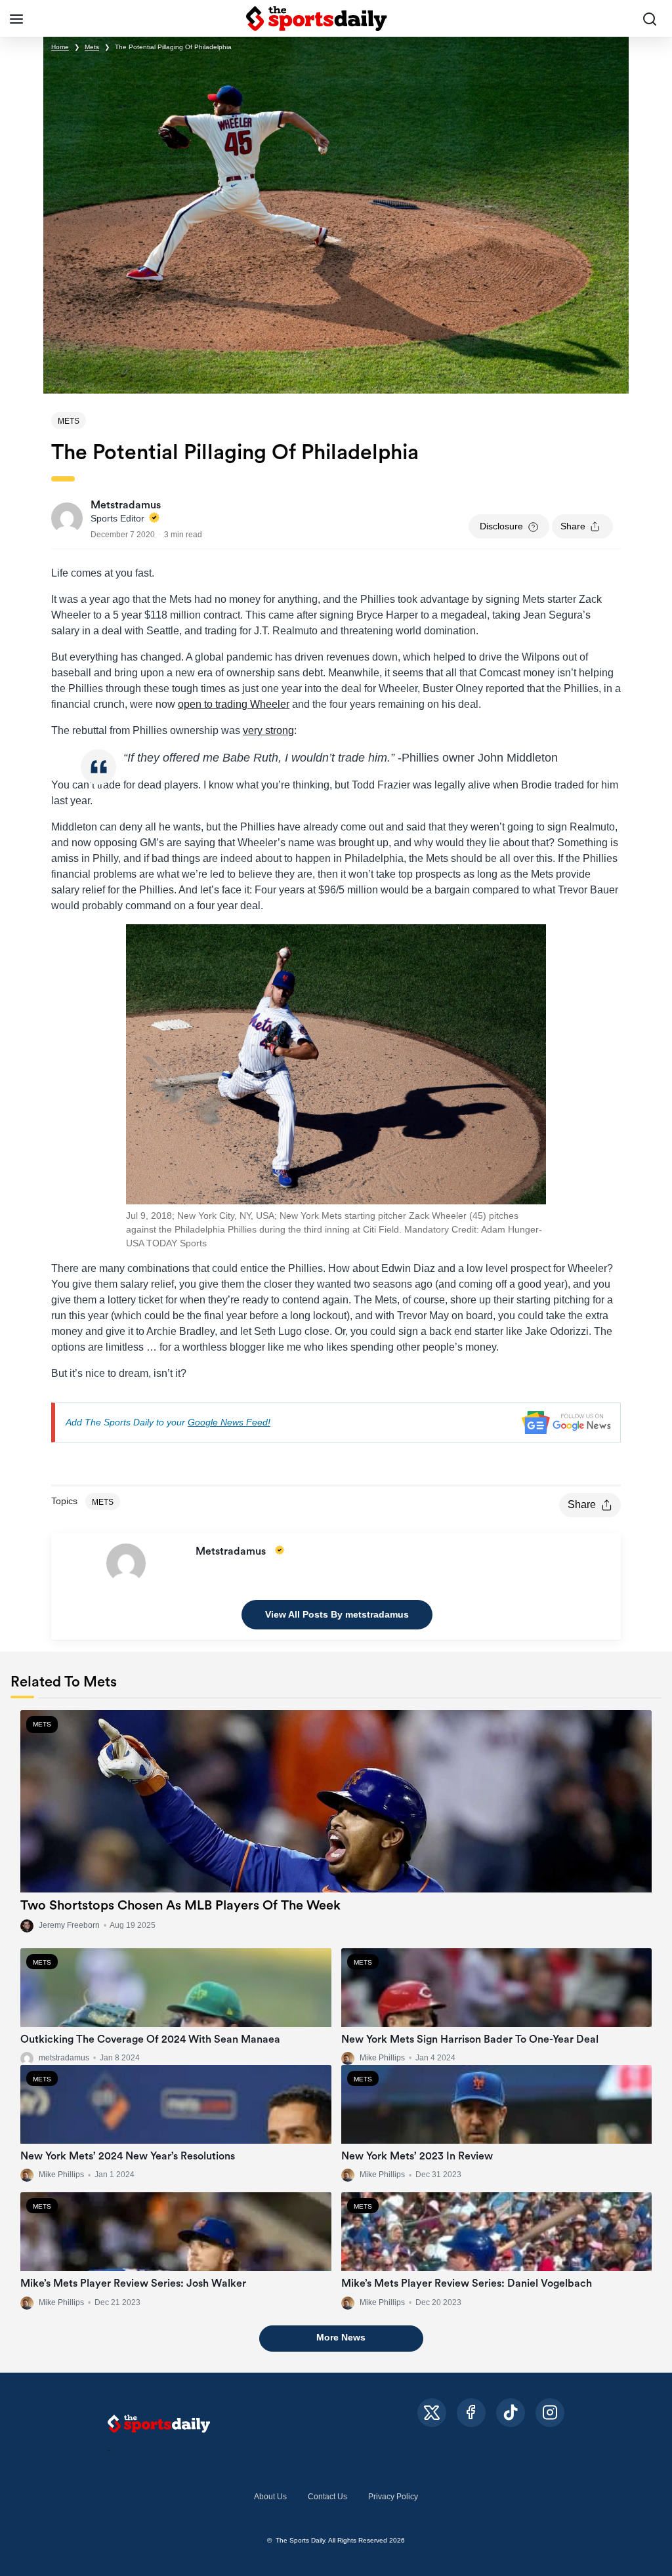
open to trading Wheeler (234, 704)
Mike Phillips (382, 2058)
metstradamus (64, 2058)
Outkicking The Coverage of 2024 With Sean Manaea (150, 2039)
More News (341, 2337)
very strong (268, 730)
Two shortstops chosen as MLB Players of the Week (180, 1906)
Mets (92, 47)
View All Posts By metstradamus (337, 1614)
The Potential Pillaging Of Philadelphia (173, 47)
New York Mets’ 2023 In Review (417, 2156)
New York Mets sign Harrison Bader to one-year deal (470, 2039)
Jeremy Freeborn (69, 1925)
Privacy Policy (393, 2497)
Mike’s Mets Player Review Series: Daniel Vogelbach (467, 2283)
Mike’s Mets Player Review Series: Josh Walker (133, 2283)
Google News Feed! (229, 1422)
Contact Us (327, 2497)
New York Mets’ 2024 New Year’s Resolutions (128, 2156)
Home (60, 47)
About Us (270, 2497)
